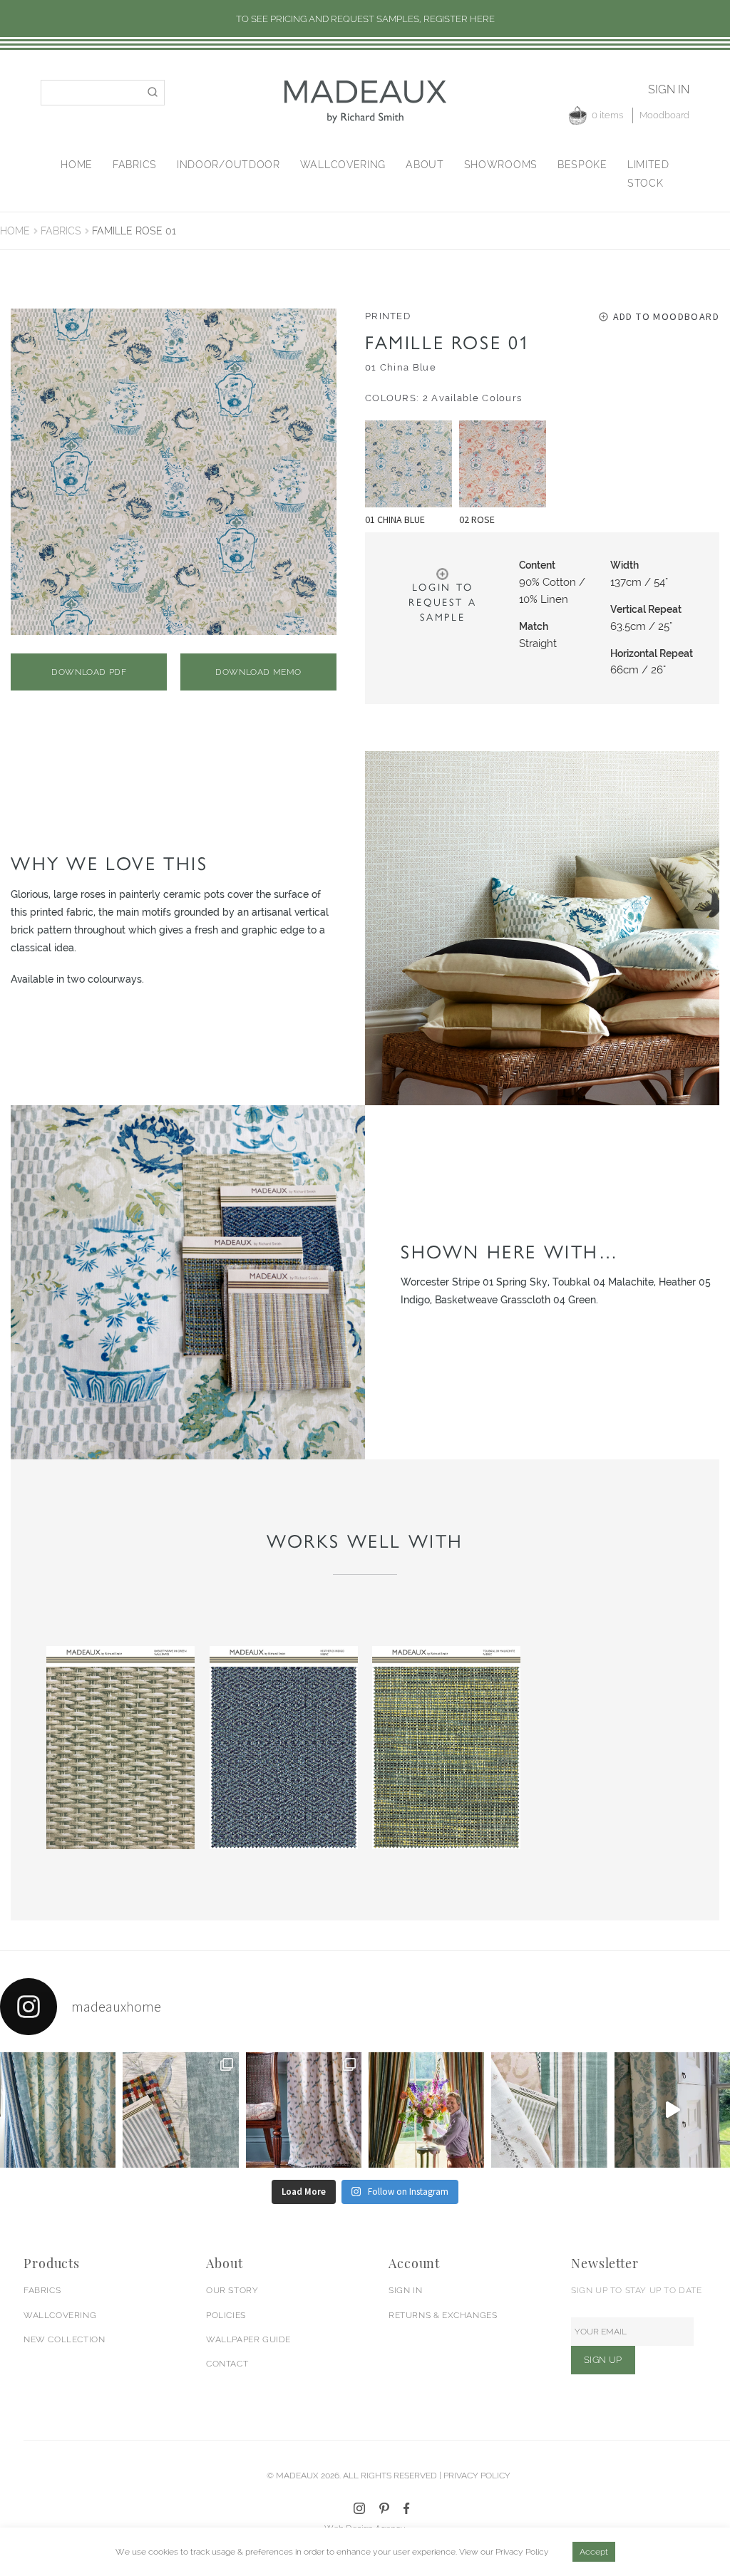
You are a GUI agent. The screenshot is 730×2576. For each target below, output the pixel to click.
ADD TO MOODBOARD (666, 316)
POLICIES (226, 2315)
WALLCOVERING (60, 2315)
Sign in (669, 89)
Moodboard (664, 115)
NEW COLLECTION (64, 2339)
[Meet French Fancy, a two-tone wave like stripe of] (672, 2110)
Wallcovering (343, 165)
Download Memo (258, 672)
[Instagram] (359, 2508)
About (425, 165)
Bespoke (582, 165)
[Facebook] (407, 2508)
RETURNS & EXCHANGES (443, 2315)
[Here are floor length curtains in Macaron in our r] (426, 2110)
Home (77, 165)
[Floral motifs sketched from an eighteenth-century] (58, 2110)
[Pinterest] (384, 2508)
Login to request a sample (442, 602)
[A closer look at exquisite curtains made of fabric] (304, 2110)
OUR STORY (232, 2290)
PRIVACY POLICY (477, 2476)
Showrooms (501, 165)
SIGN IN (405, 2290)
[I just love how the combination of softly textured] (549, 2110)
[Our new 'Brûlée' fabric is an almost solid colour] (180, 2110)
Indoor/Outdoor (228, 165)
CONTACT (227, 2364)
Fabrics (135, 165)
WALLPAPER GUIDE (248, 2339)
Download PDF (89, 672)
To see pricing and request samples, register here (365, 19)
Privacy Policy (522, 2552)
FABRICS (42, 2290)
